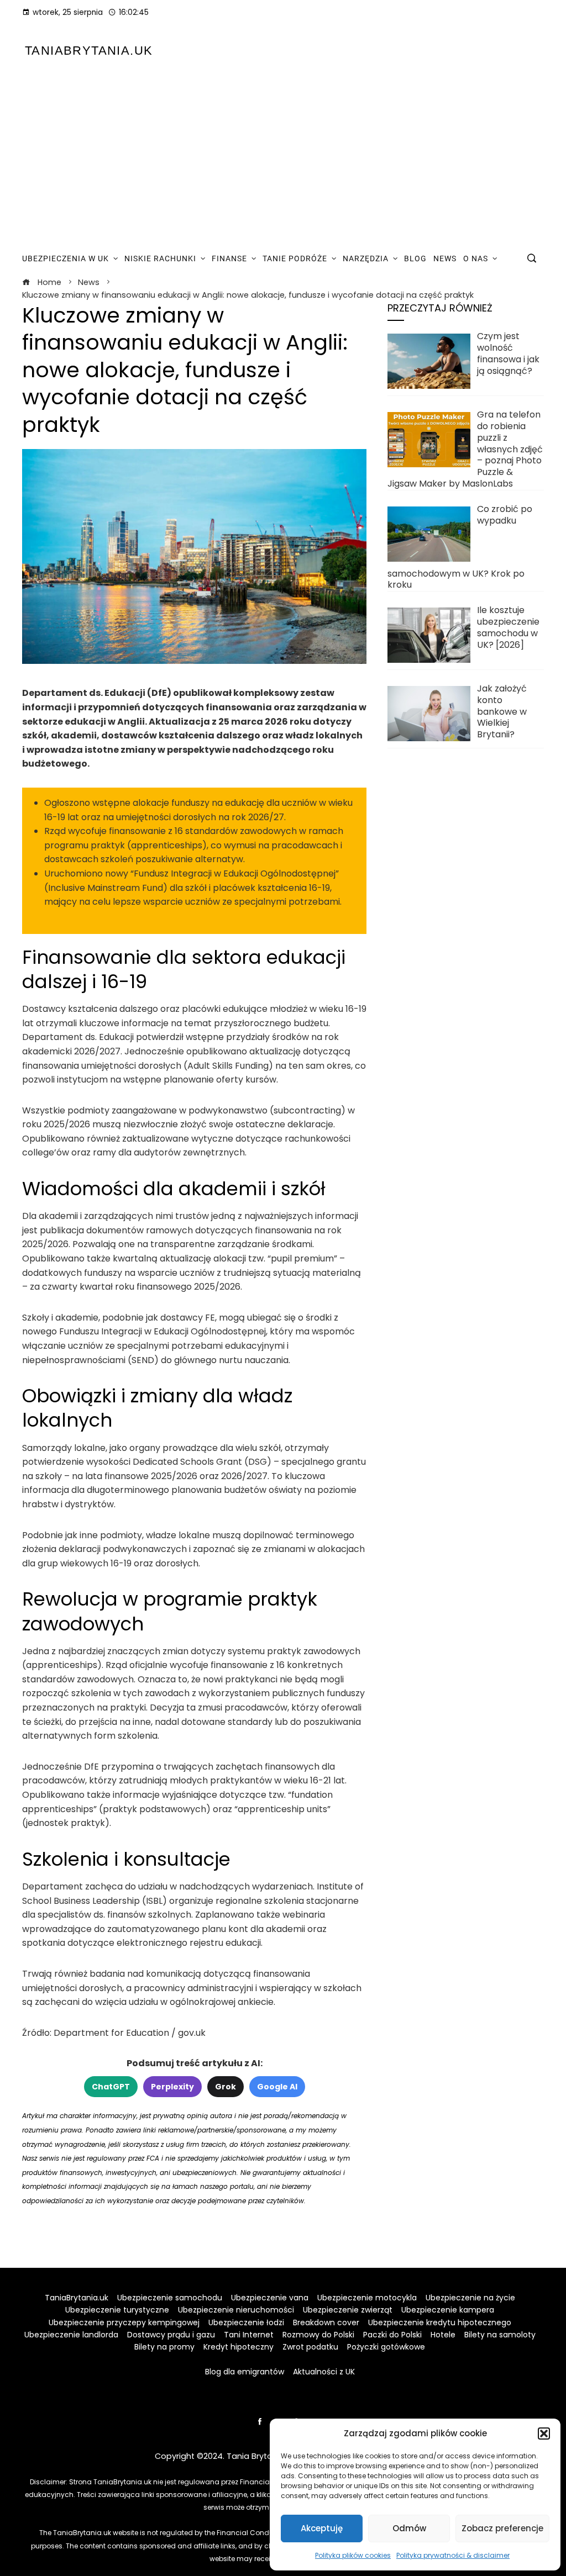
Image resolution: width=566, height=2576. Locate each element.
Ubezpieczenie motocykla (367, 2298)
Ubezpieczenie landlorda (71, 2335)
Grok (226, 2087)
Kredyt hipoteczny (239, 2347)
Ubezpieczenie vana (270, 2298)
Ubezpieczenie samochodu (170, 2298)
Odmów (409, 2528)
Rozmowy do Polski (318, 2335)
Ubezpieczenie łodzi (246, 2322)
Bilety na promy (164, 2347)
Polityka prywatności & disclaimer (453, 2555)
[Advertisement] (283, 159)
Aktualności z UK (324, 2372)
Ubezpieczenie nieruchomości (236, 2310)
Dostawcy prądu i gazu (171, 2335)
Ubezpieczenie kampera (448, 2310)
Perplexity (172, 2087)
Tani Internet (249, 2335)
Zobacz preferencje (502, 2528)
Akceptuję (322, 2528)
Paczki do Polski (392, 2335)
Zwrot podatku (310, 2347)
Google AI (277, 2087)
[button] (544, 2434)
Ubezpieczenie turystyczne (117, 2310)
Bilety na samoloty (500, 2335)
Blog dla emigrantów (245, 2372)
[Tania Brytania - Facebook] (260, 2421)
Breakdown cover (326, 2322)
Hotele (443, 2335)
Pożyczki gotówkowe (386, 2347)
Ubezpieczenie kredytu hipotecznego (440, 2322)
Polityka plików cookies (353, 2555)
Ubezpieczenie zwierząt (348, 2310)
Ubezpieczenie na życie (470, 2298)
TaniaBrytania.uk (89, 51)
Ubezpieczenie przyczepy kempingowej (124, 2322)
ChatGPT (111, 2087)
